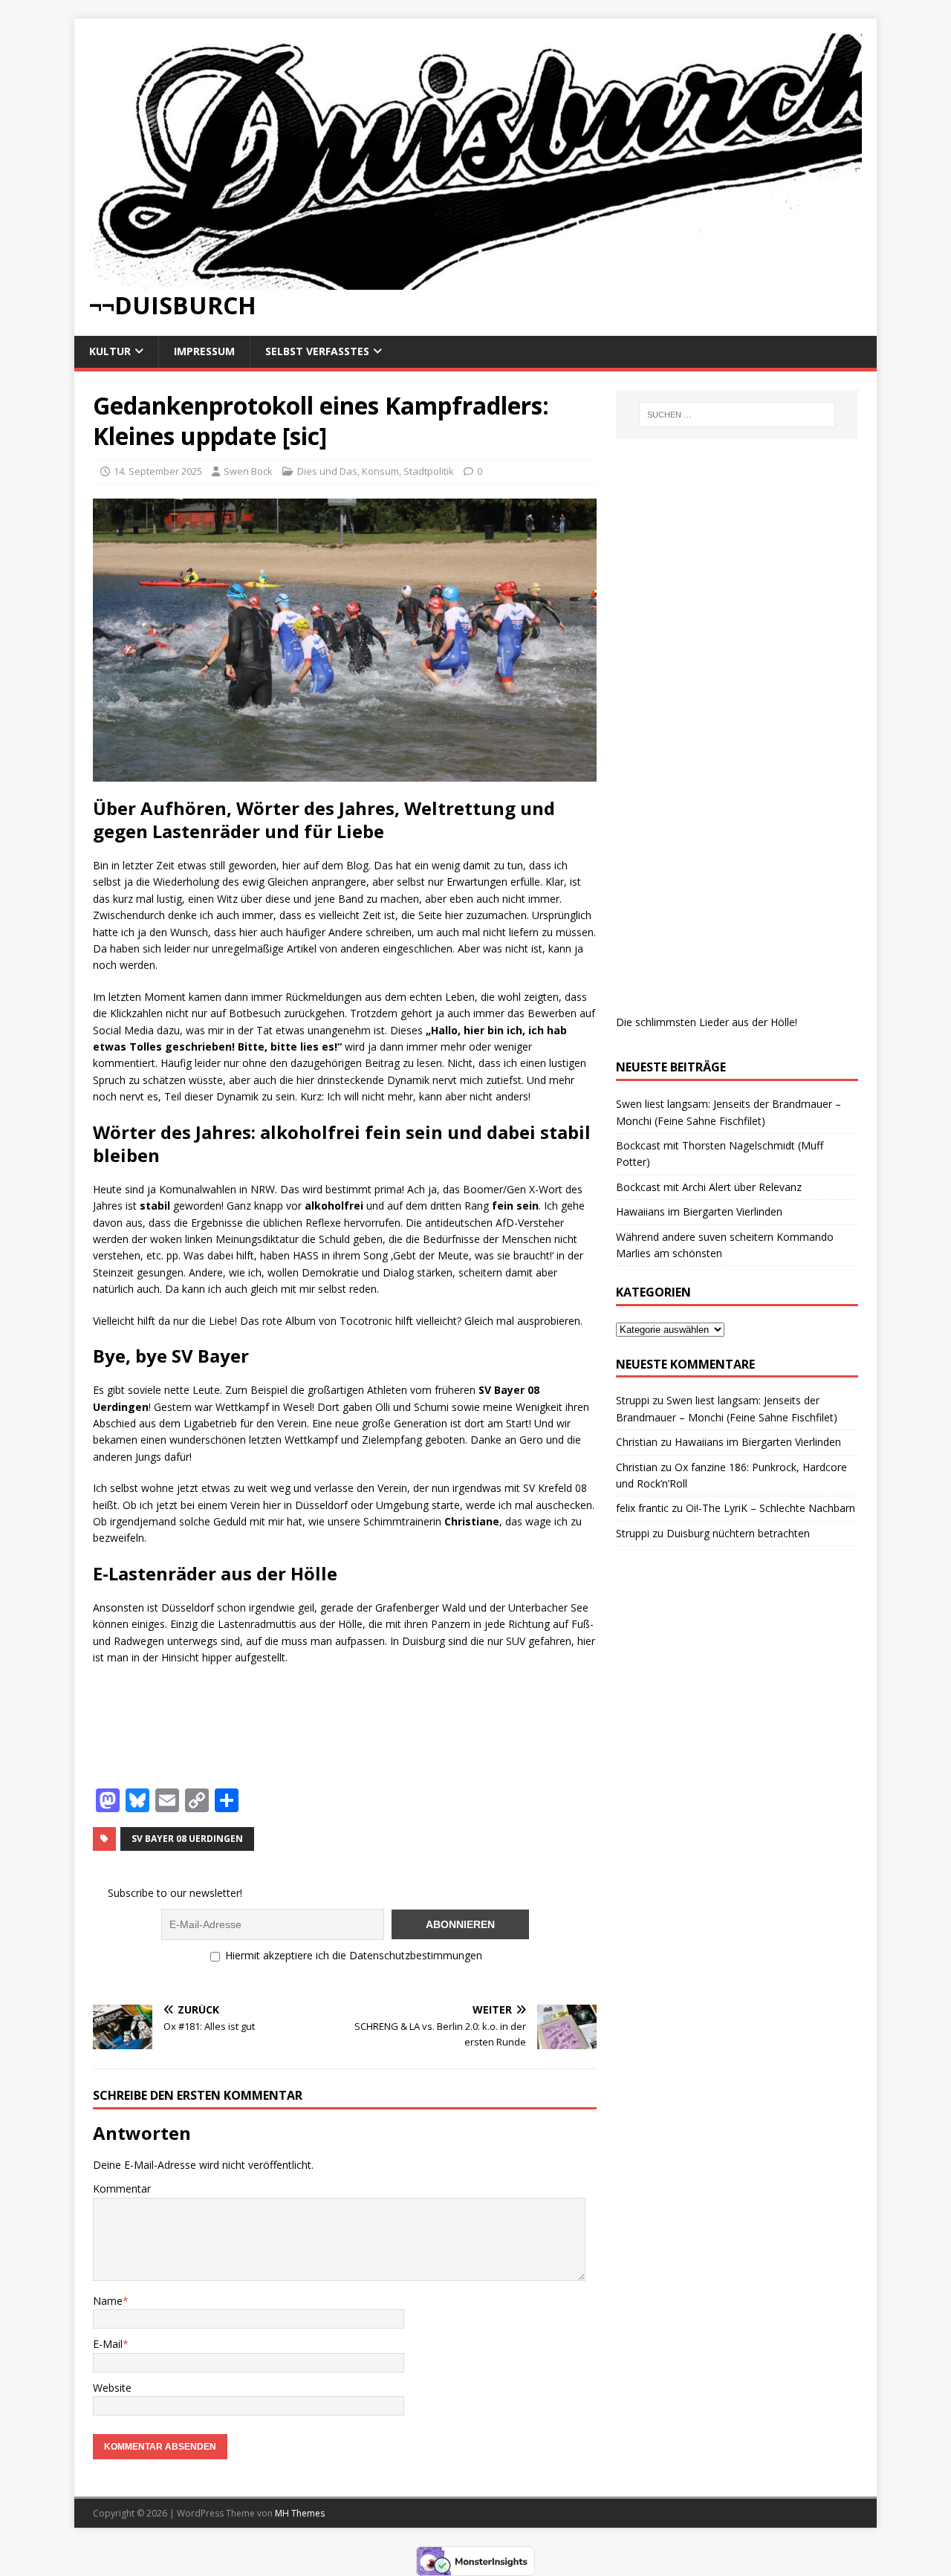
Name (108, 2301)
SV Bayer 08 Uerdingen (187, 1839)
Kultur (110, 351)
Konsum (380, 471)
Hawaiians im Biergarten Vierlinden (699, 1211)
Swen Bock (248, 471)
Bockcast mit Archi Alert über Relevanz (709, 1187)
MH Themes (300, 2513)
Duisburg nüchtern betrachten (738, 1533)
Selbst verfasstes (317, 351)
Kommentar (122, 2189)
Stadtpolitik (429, 471)
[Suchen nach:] (737, 415)
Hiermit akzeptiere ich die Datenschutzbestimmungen (352, 1955)
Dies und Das (327, 471)
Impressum (204, 351)
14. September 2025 (158, 471)
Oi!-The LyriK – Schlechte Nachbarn (770, 1508)
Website (112, 2388)
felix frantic (642, 1508)
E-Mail (108, 2344)
